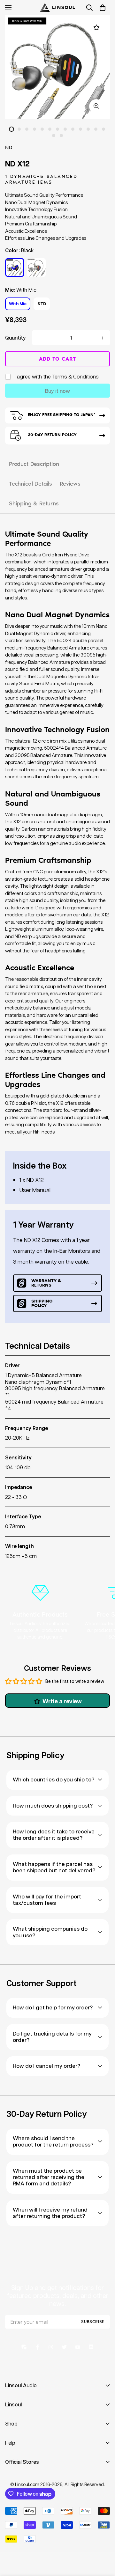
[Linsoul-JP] (57, 7)
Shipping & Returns (34, 503)
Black (15, 268)
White (36, 268)
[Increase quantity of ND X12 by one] (102, 338)
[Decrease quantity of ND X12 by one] (40, 338)
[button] (103, 8)
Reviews (70, 484)
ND (9, 147)
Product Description (34, 464)
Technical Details (31, 484)
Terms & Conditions (75, 376)
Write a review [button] (62, 1701)
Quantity (15, 338)
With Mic (18, 304)
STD (42, 304)
